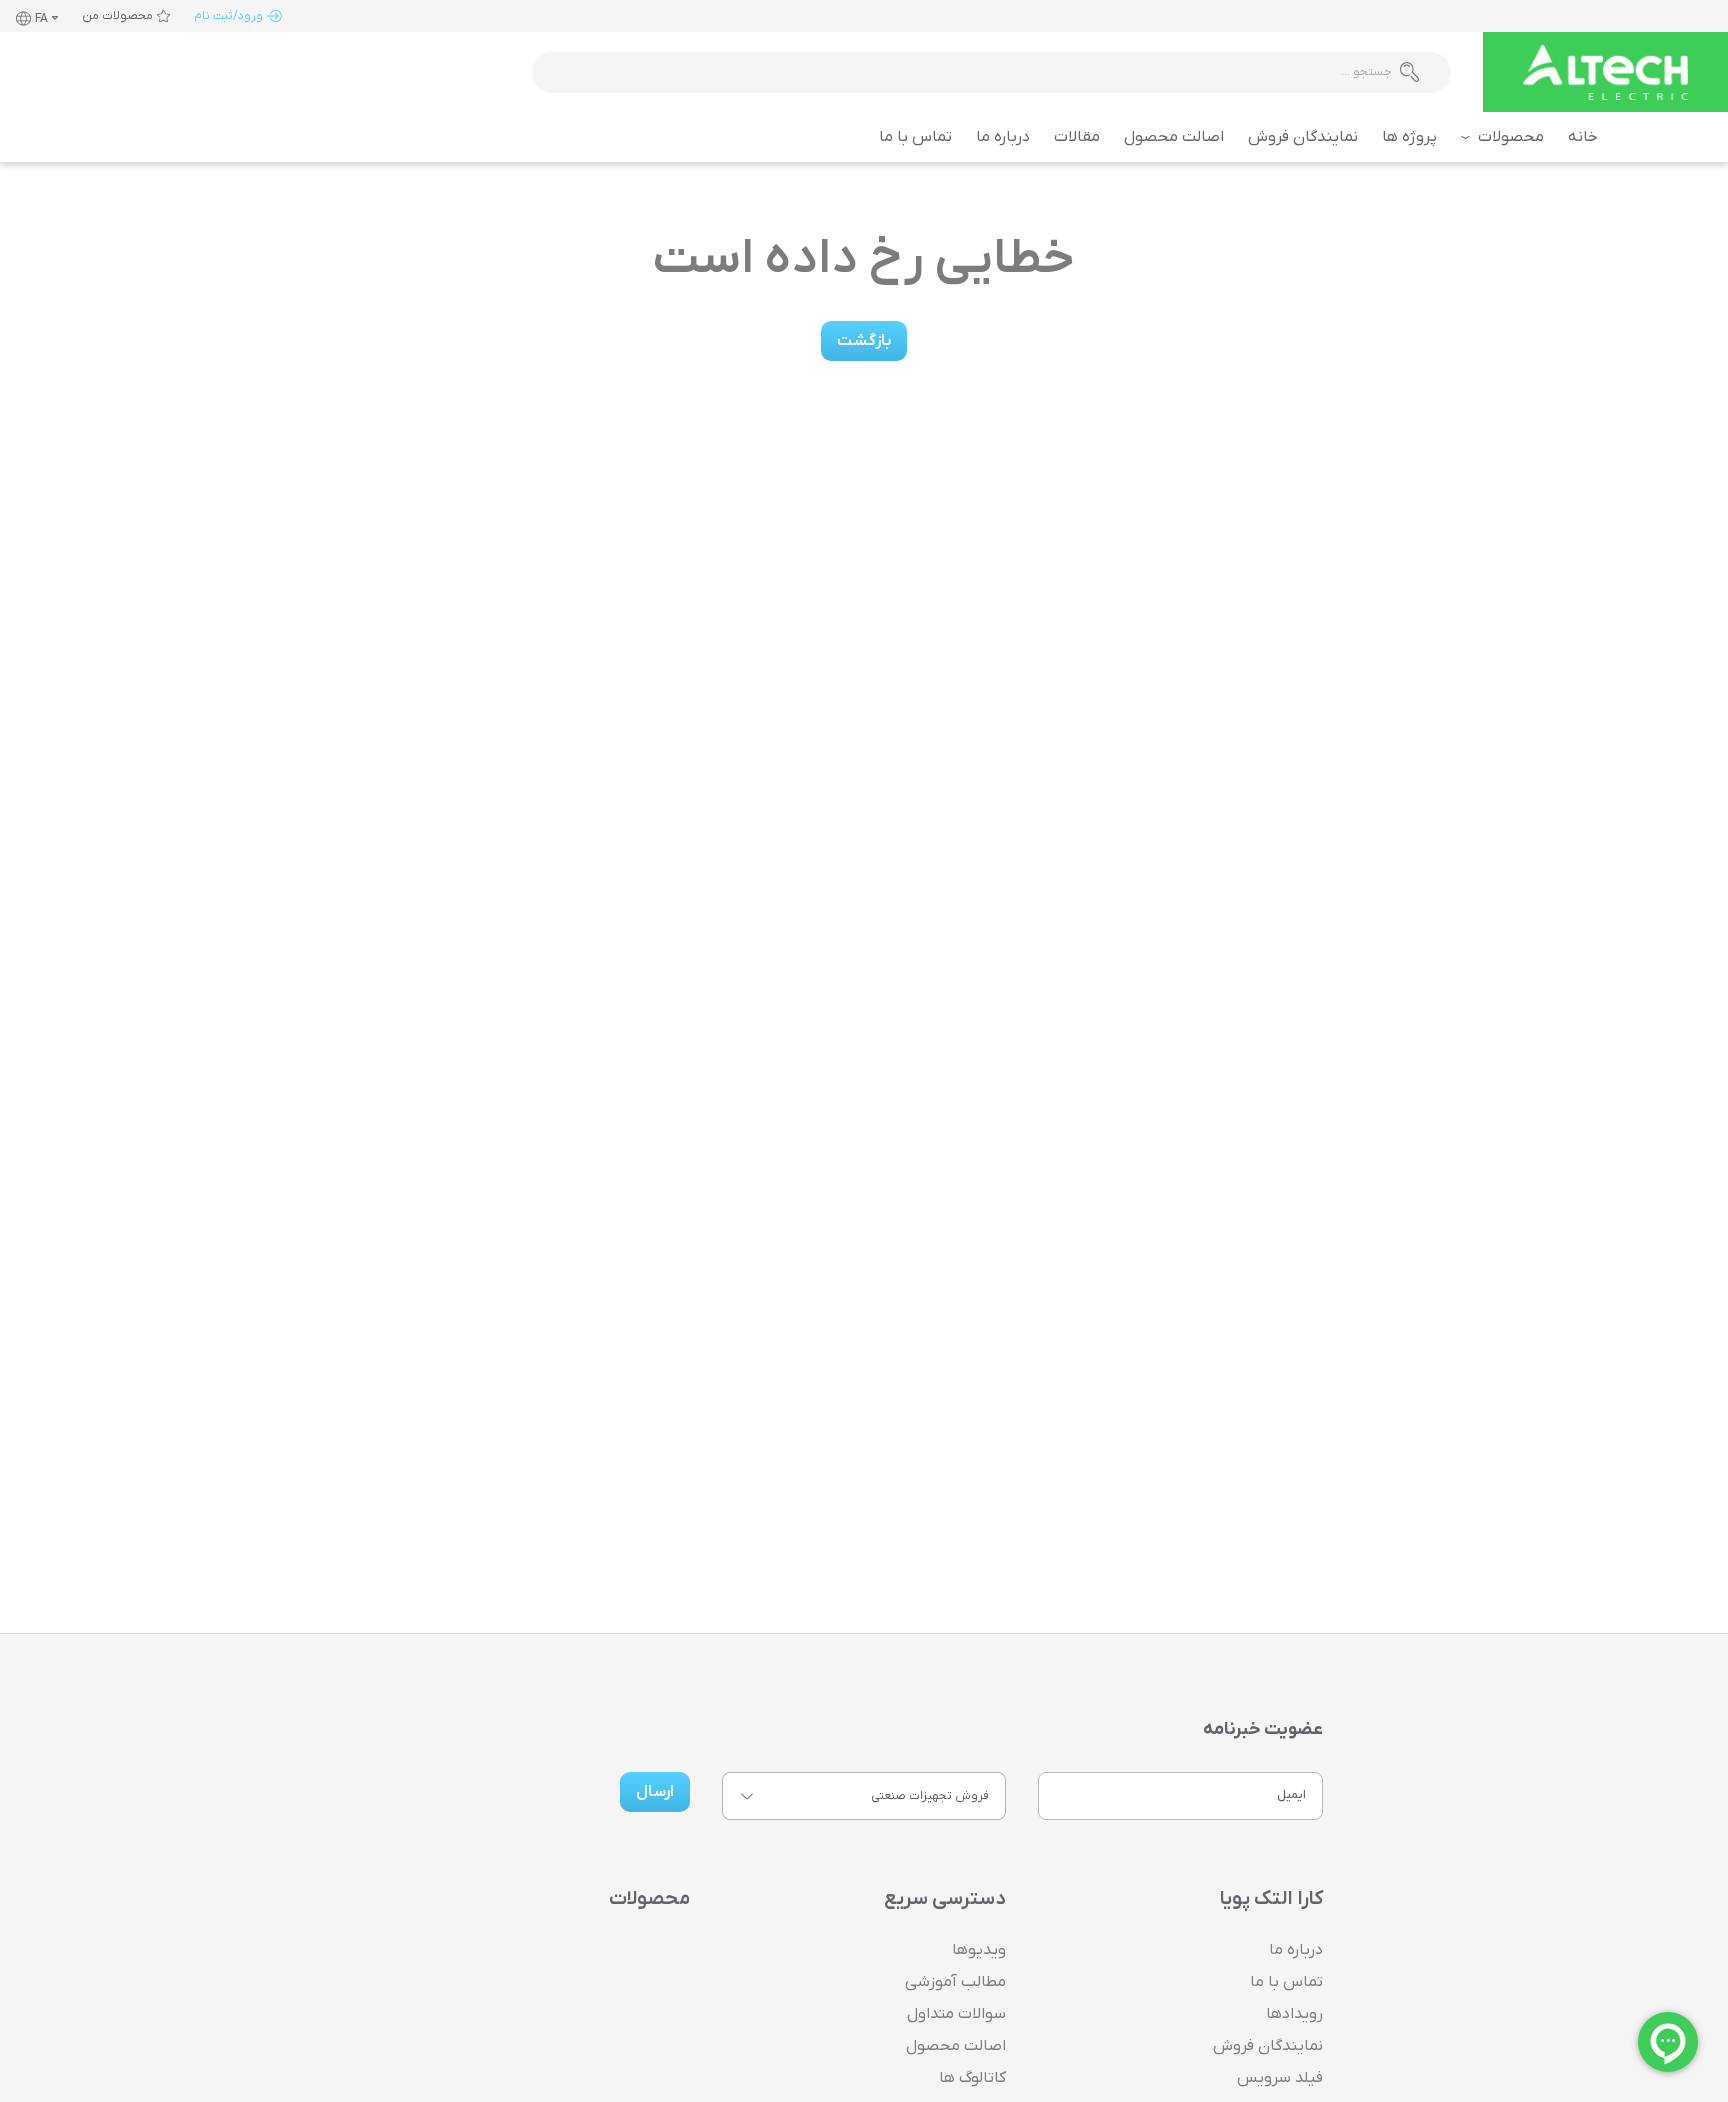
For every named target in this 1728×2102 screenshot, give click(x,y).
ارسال (655, 1792)
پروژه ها (1409, 137)
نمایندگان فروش (1303, 137)
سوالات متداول (956, 2014)
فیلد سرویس (1280, 2078)
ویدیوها (979, 1950)
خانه (1583, 137)
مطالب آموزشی (955, 1982)
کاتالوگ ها (972, 2078)
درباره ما (1003, 137)
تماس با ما (915, 137)
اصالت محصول (1174, 137)
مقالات (1077, 137)
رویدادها (1294, 2014)
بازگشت (864, 341)
